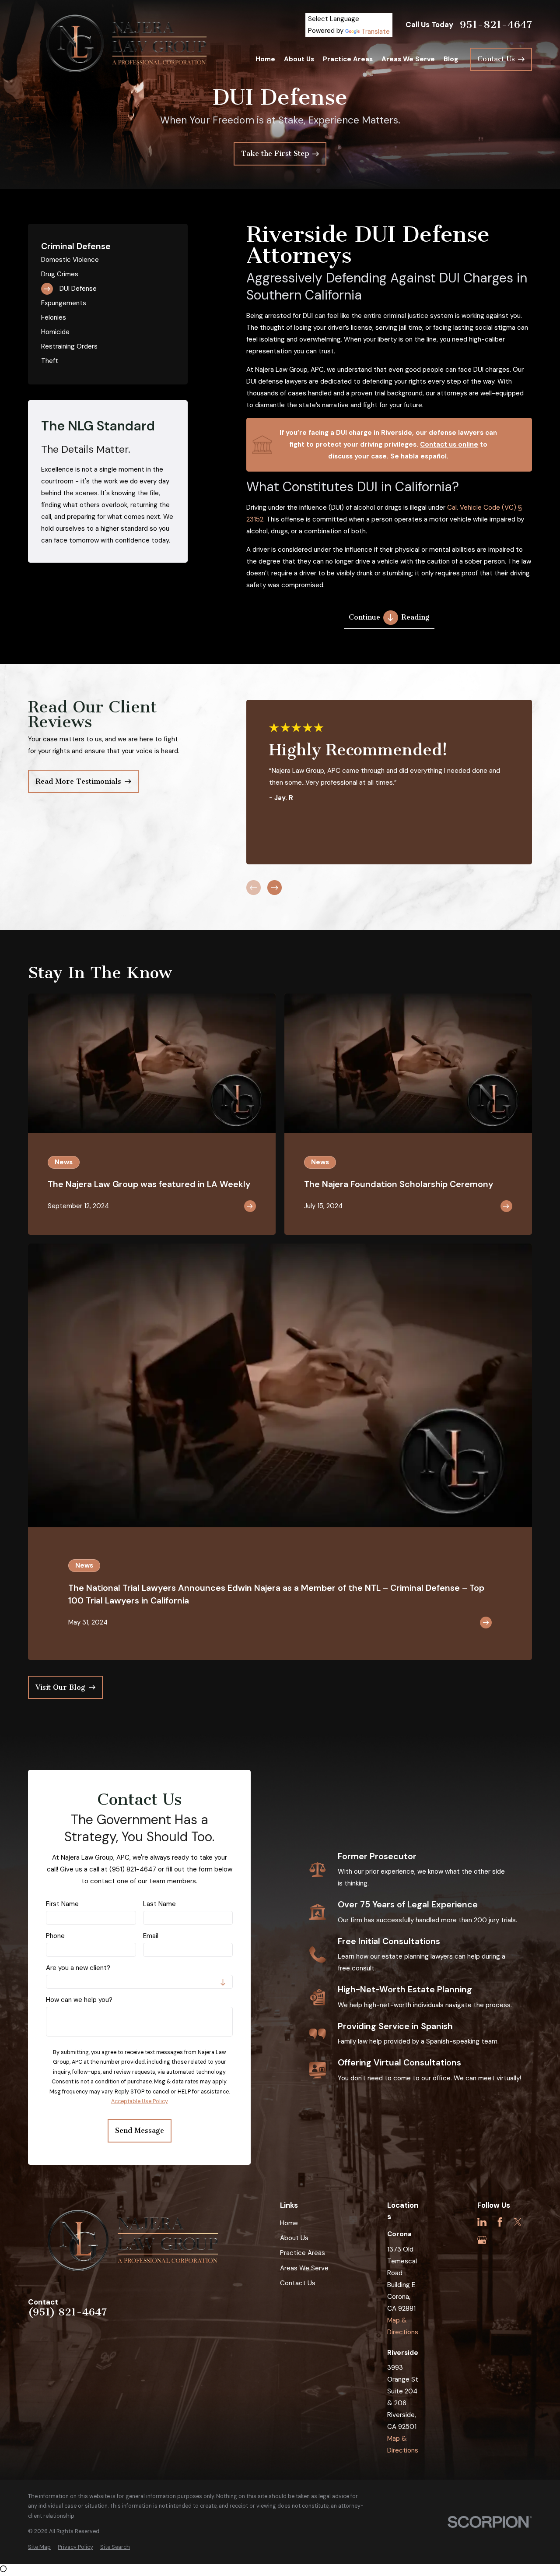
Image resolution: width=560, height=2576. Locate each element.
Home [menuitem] (265, 59)
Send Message (140, 2130)
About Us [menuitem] (299, 59)
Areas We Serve (304, 2268)
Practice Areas (303, 2253)
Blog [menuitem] (451, 59)
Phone (55, 1936)
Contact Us (298, 2283)
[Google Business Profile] (482, 2240)
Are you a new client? (78, 1968)
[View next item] (275, 887)
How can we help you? (79, 2000)
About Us (294, 2238)
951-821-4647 (496, 25)
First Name (62, 1904)
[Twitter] (518, 2222)
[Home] (128, 43)
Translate (376, 32)
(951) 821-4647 (67, 2312)
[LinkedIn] (482, 2222)
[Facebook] (500, 2222)
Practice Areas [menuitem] (348, 59)
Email (151, 1936)
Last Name (159, 1904)
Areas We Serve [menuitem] (408, 59)
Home (289, 2223)
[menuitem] (108, 260)
